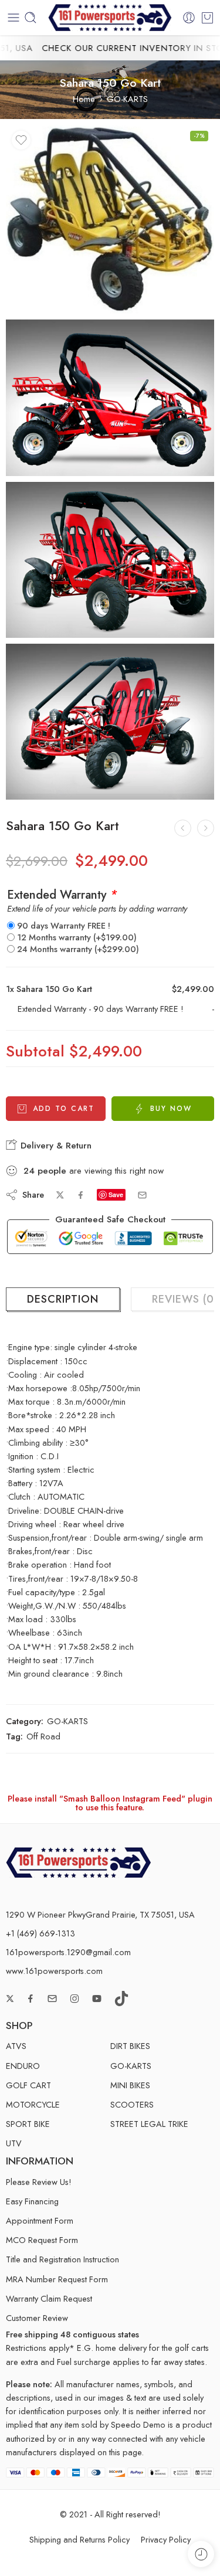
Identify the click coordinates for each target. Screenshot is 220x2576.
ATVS (16, 2046)
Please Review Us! (39, 2182)
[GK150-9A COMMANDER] (206, 828)
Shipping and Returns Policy (79, 2539)
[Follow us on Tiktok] (121, 1999)
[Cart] (207, 18)
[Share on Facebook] (81, 1195)
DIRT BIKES (130, 2046)
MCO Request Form (42, 2240)
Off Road (43, 1736)
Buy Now (171, 1109)
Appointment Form (40, 2220)
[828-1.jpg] (110, 560)
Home (84, 99)
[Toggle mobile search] (31, 18)
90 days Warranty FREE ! (64, 925)
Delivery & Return (55, 1146)
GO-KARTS (127, 99)
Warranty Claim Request (49, 2298)
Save (116, 1194)
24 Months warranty (78, 949)
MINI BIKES (130, 2085)
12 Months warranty (77, 937)
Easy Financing (32, 2201)
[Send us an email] (52, 1999)
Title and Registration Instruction (62, 2259)
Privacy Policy (166, 2539)
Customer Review (37, 2318)
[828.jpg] (110, 722)
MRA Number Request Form (57, 2279)
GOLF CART (28, 2085)
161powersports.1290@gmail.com (68, 1952)
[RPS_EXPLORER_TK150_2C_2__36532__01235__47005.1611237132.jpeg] (110, 219)
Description (63, 1299)
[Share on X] (60, 1195)
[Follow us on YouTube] (97, 1999)
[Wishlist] (21, 140)
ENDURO (23, 2066)
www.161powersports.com (54, 1971)
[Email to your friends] (142, 1195)
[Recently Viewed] (201, 2554)
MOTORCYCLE (33, 2104)
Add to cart (64, 1109)
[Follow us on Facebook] (31, 1999)
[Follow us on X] (10, 1999)
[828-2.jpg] (110, 397)
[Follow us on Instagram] (75, 1999)
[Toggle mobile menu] (13, 18)
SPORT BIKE (28, 2124)
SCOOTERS (132, 2104)
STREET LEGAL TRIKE (149, 2124)
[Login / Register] (189, 18)
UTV (14, 2143)
